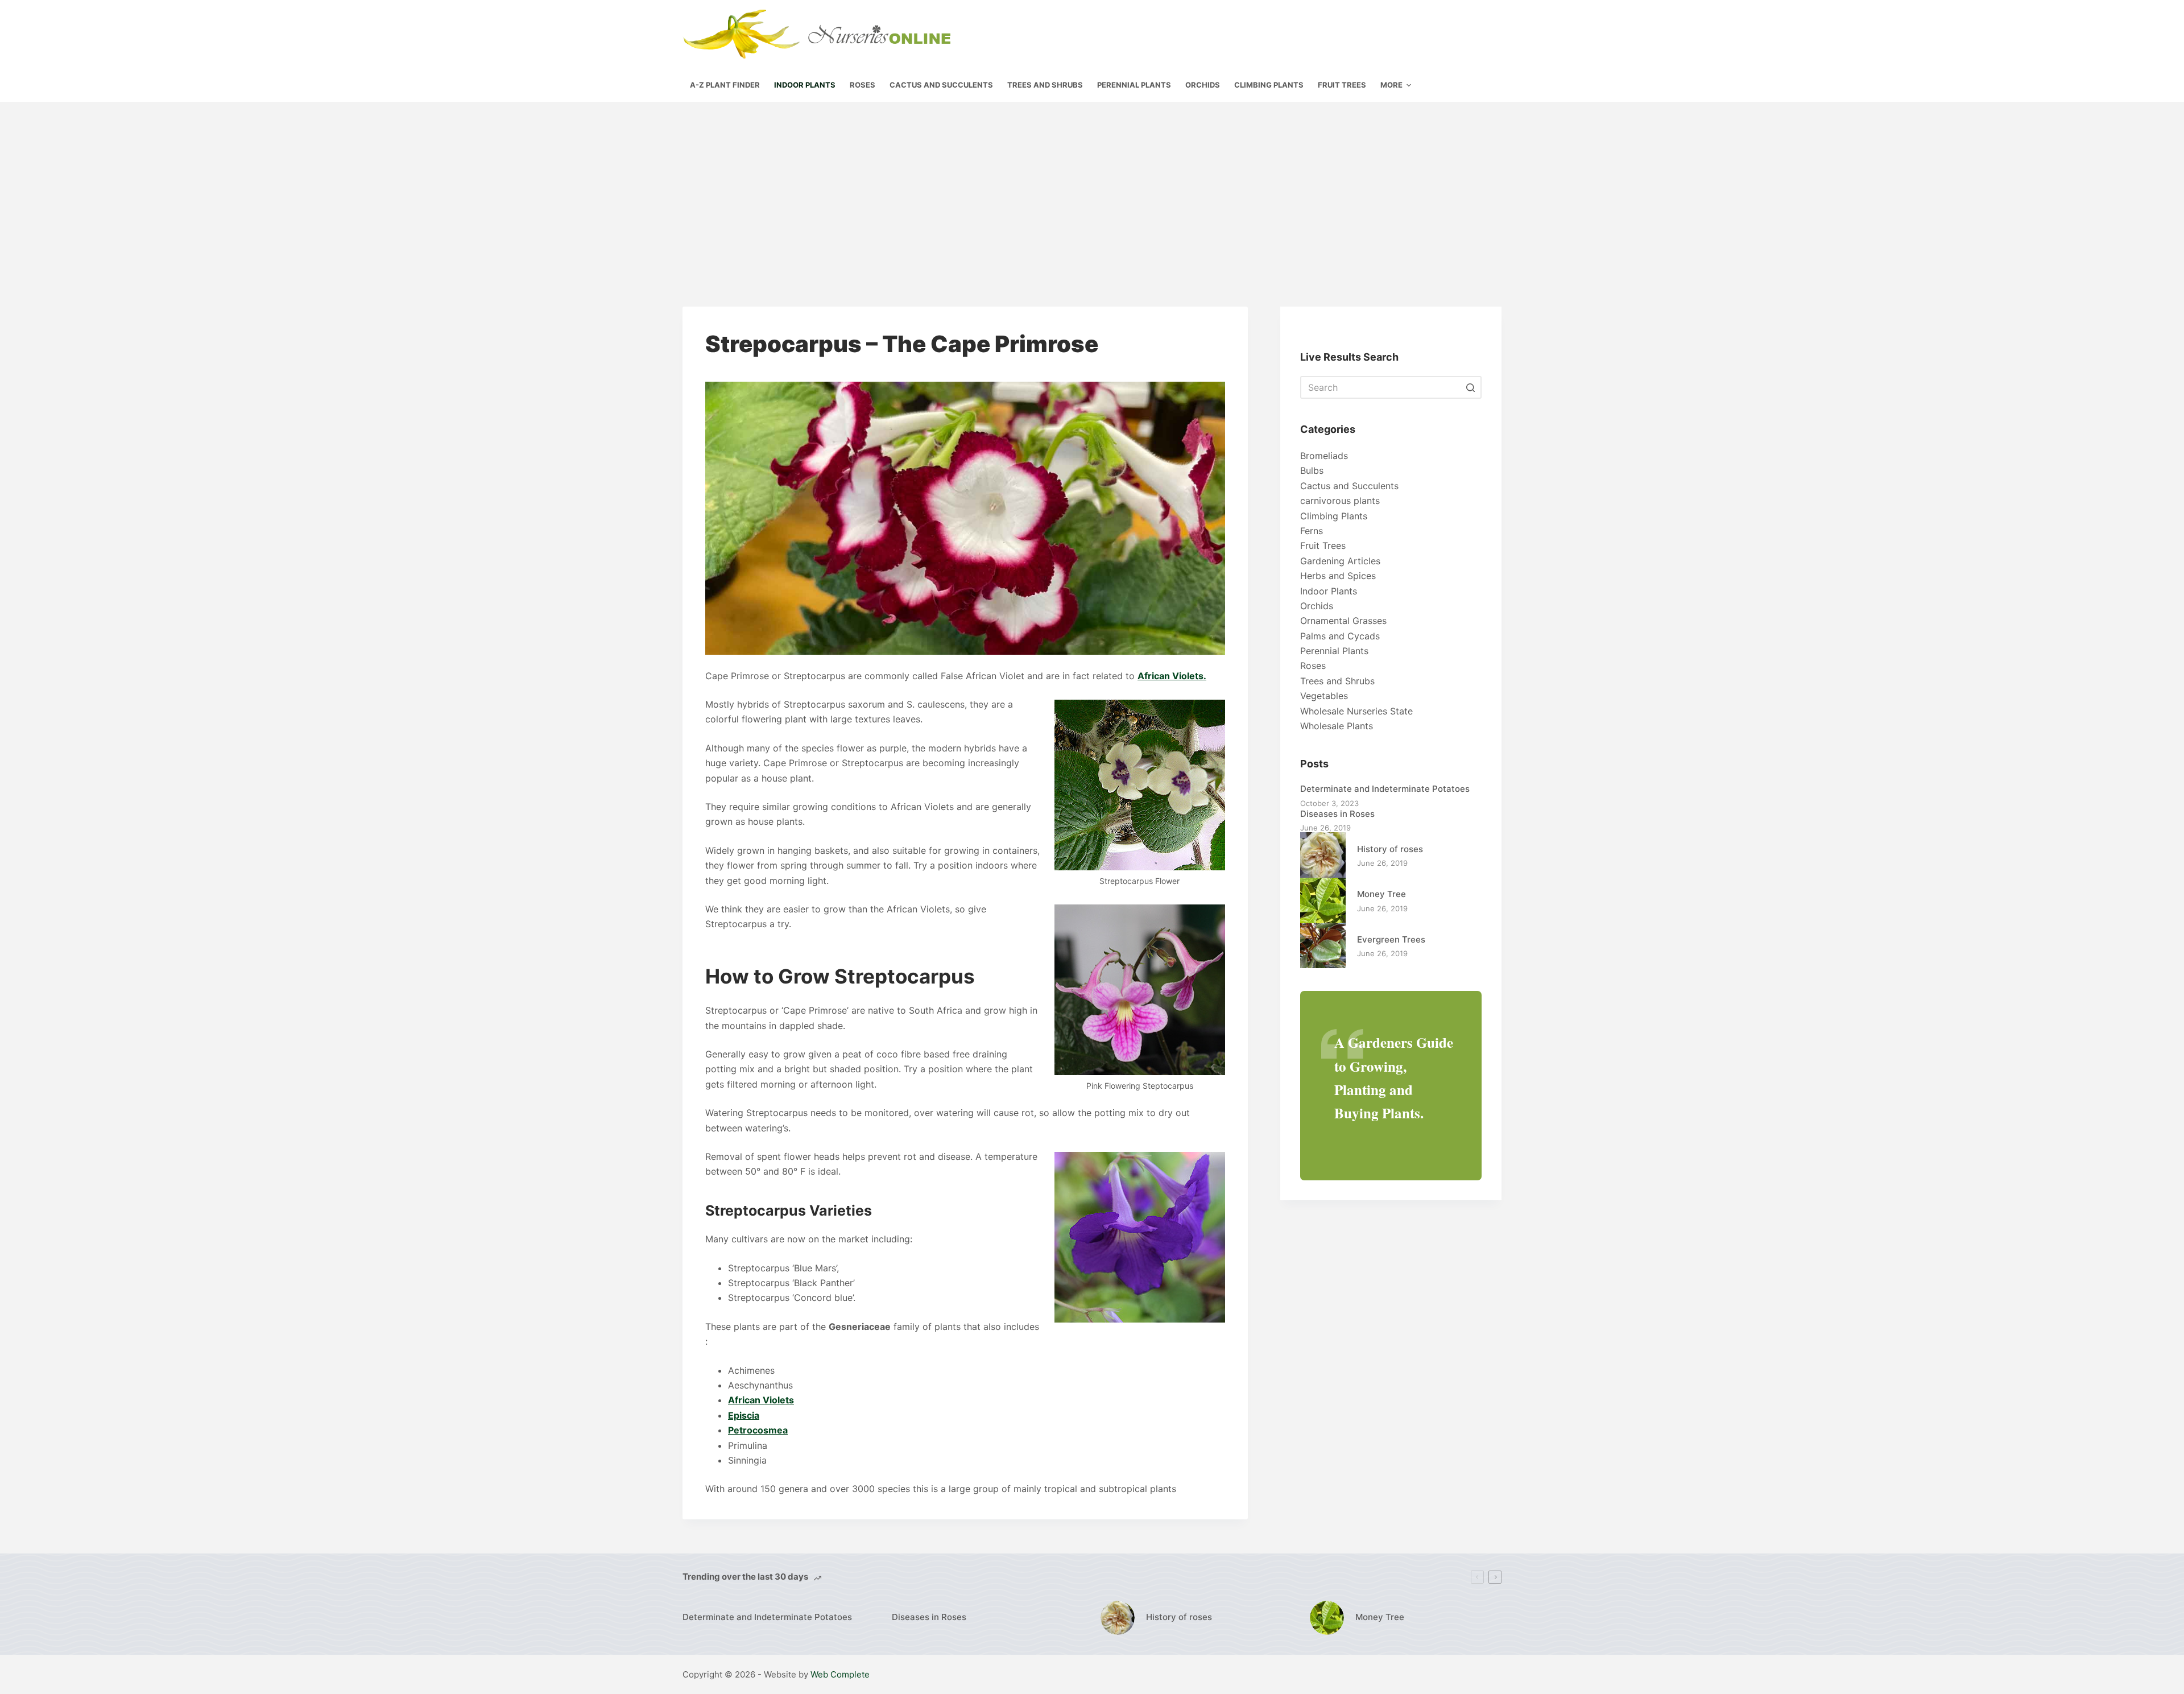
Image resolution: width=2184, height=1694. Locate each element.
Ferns (1312, 531)
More (1391, 85)
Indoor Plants (1329, 591)
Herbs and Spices (1338, 576)
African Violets (761, 1400)
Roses (1313, 666)
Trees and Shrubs (1337, 681)
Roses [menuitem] (863, 85)
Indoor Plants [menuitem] (805, 85)
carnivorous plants (1340, 501)
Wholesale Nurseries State (1356, 711)
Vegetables (1324, 696)
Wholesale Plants (1337, 726)
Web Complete (840, 1674)
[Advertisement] (1092, 187)
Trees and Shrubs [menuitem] (1045, 85)
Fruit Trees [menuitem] (1342, 85)
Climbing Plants (1334, 516)
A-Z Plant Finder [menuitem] (725, 85)
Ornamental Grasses (1343, 621)
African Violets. (1172, 676)
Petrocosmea (758, 1430)
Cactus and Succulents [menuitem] (941, 85)
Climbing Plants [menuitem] (1269, 85)
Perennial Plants (1334, 651)
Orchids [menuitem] (1203, 85)
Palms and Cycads (1340, 636)
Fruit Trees (1323, 546)
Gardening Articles (1340, 561)
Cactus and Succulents (1349, 486)
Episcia (744, 1415)
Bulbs (1312, 470)
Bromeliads (1324, 456)
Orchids (1317, 606)
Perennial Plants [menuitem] (1134, 85)
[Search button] (1470, 387)
